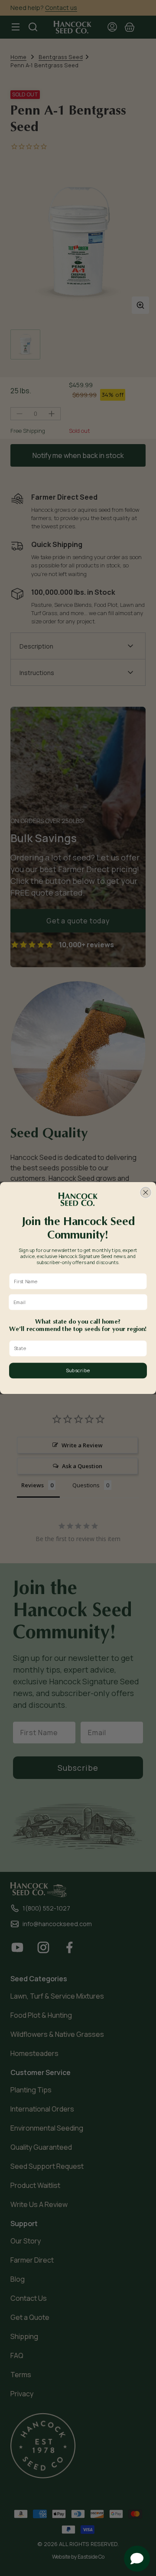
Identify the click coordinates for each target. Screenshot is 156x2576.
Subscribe (78, 1370)
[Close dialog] (146, 1192)
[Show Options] (142, 1349)
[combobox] (76, 1349)
